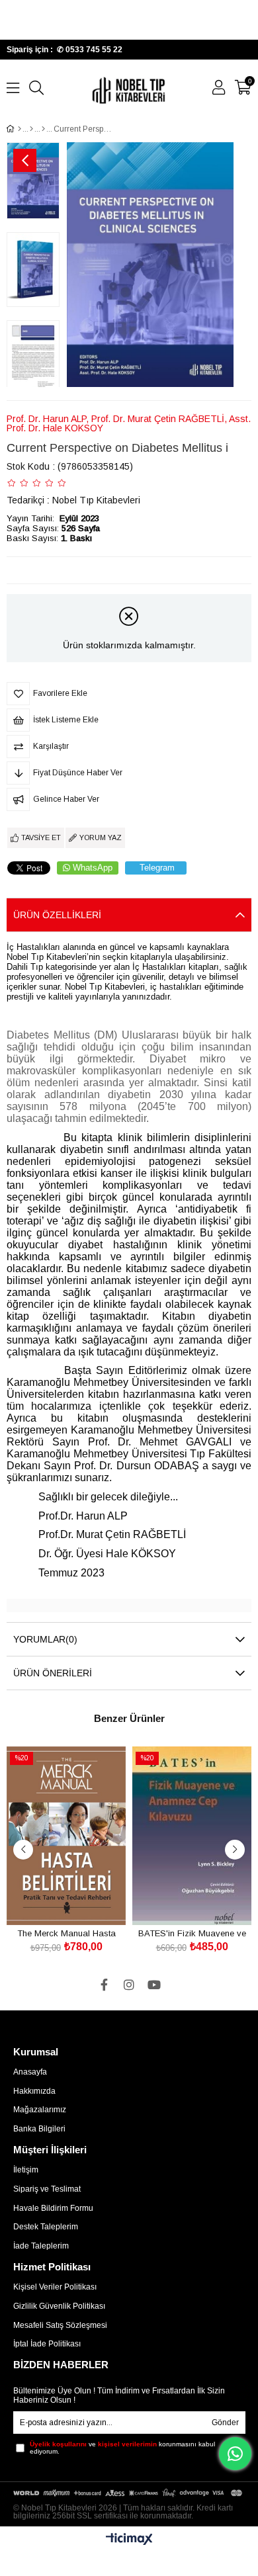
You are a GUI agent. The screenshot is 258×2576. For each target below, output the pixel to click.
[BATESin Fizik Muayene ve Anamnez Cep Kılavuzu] (192, 1836)
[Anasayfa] (20, 129)
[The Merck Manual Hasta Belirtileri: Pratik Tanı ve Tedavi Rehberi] (66, 1836)
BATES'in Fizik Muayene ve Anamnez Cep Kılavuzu (192, 1933)
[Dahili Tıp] (31, 129)
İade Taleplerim (41, 2246)
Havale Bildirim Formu (53, 2208)
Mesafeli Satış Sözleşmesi (60, 2325)
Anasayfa (30, 2072)
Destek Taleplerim (46, 2227)
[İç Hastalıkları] (43, 129)
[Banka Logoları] (129, 2493)
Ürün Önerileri (53, 1673)
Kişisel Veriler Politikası (55, 2287)
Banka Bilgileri (39, 2129)
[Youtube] (154, 1985)
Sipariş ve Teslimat (47, 2189)
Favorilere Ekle (51, 1900)
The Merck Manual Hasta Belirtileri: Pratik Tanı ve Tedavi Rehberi (66, 1933)
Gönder (225, 2423)
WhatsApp (93, 868)
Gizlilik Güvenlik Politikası (59, 2306)
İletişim (26, 2170)
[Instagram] (129, 1985)
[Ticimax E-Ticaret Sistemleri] (129, 2540)
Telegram (157, 868)
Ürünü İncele (81, 1900)
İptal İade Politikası (47, 2344)
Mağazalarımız (40, 2110)
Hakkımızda (34, 2091)
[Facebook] (104, 1985)
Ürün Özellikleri (57, 915)
